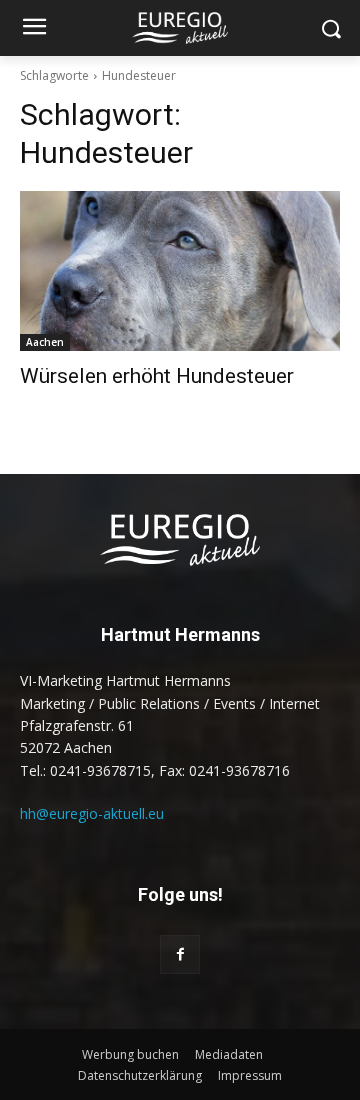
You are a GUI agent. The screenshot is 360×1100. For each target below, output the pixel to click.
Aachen (45, 342)
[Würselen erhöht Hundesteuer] (180, 271)
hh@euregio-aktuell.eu (92, 813)
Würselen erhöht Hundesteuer (157, 376)
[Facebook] (179, 954)
